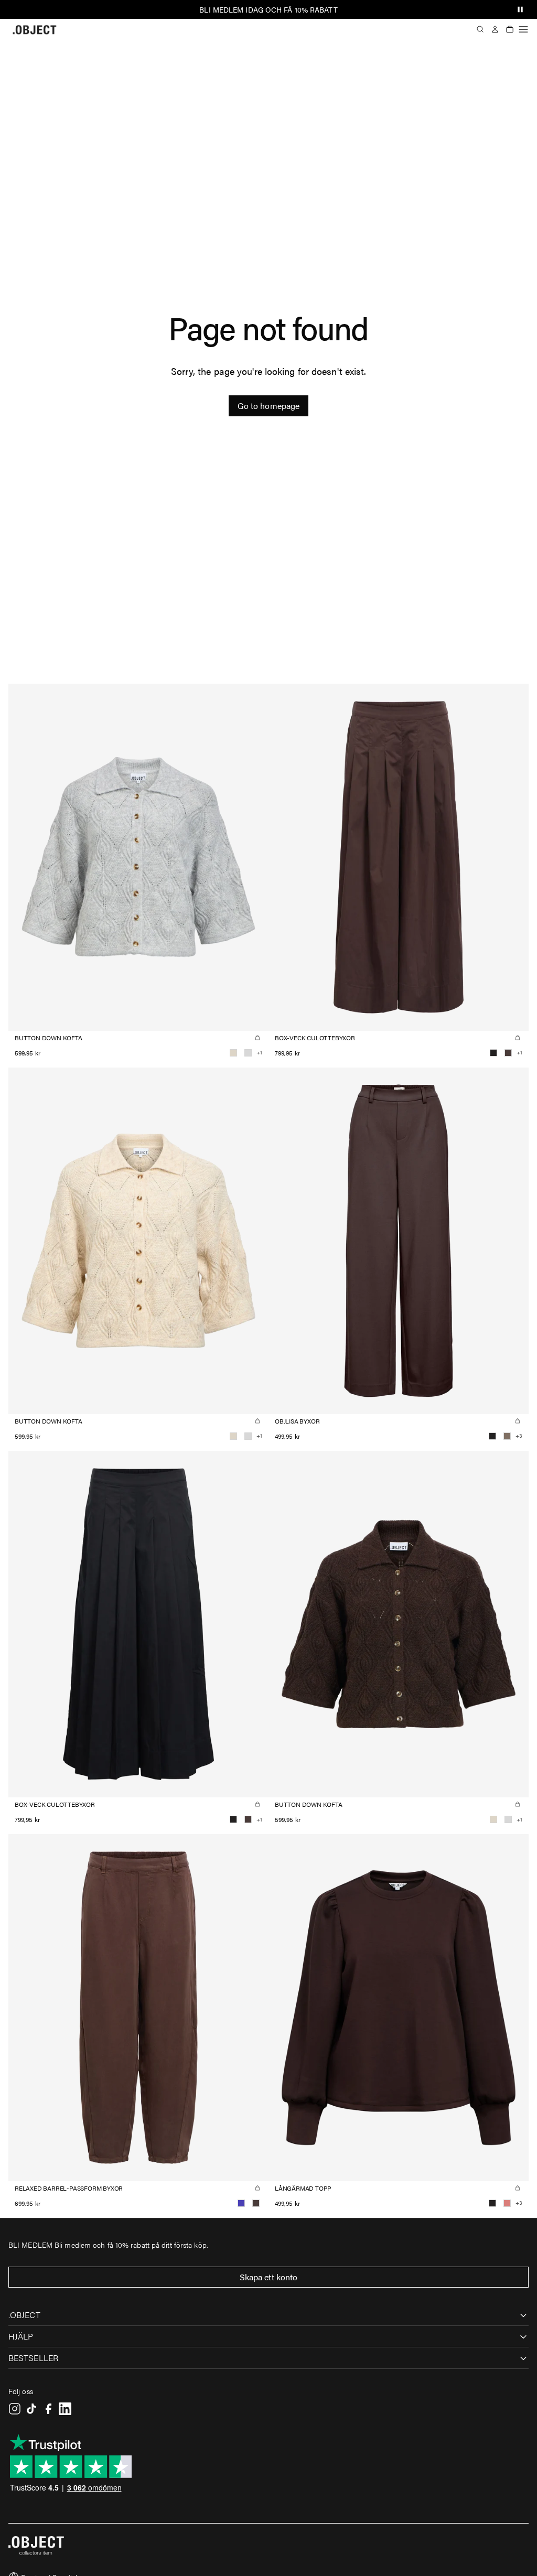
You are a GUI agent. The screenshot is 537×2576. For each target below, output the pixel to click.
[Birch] (233, 1053)
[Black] (493, 1053)
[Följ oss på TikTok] (31, 2409)
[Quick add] (257, 1038)
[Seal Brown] (508, 1053)
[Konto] (495, 29)
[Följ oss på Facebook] (48, 2409)
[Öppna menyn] (523, 29)
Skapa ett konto (269, 2277)
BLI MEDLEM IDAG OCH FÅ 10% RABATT (268, 9)
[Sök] (480, 29)
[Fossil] (507, 1436)
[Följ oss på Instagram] (15, 2409)
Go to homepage (268, 406)
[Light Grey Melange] (248, 1053)
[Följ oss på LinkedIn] (65, 2409)
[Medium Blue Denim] (241, 2203)
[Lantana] (507, 2203)
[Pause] (520, 9)
